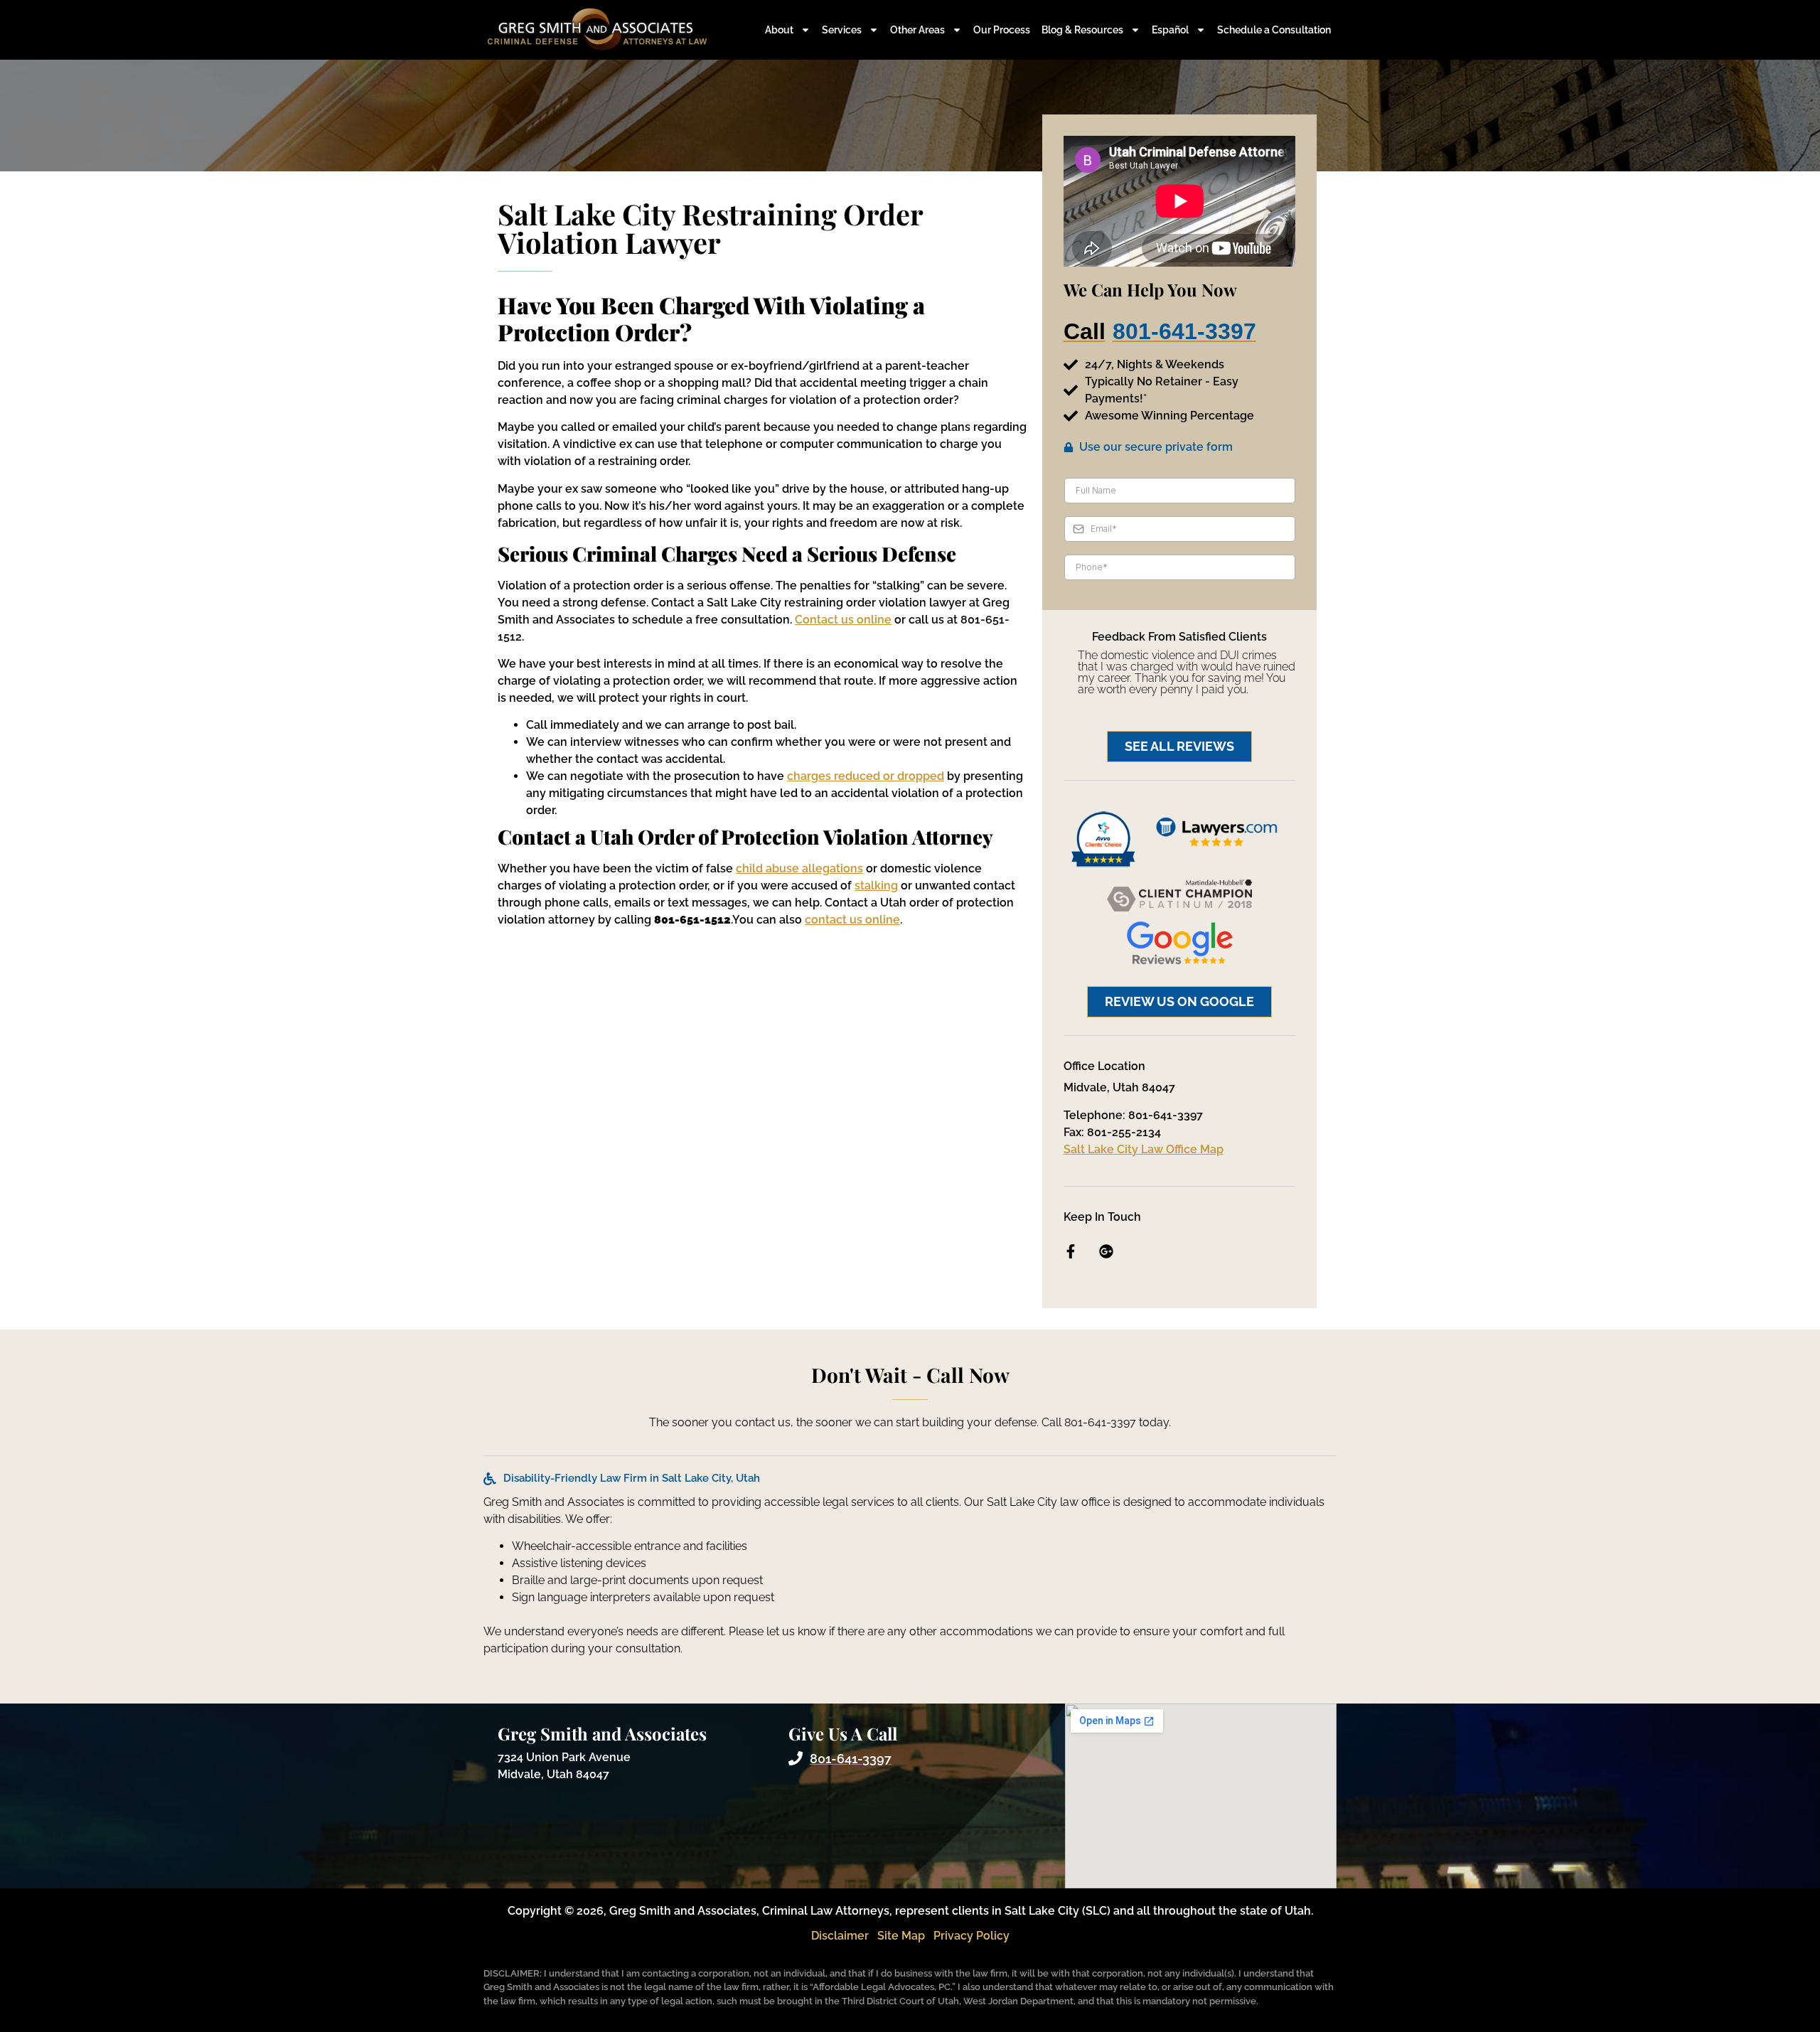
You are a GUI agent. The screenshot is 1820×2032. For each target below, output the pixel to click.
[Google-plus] (1106, 1251)
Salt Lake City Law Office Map (1144, 1149)
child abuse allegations (799, 868)
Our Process (1002, 30)
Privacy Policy (971, 1936)
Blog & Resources (1082, 30)
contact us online (852, 920)
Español (1170, 30)
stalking (876, 886)
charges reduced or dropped (866, 776)
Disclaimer (840, 1936)
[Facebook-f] (1071, 1251)
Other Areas (917, 30)
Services (842, 30)
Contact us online (843, 620)
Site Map (901, 1936)
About (779, 30)
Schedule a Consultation (1274, 30)
